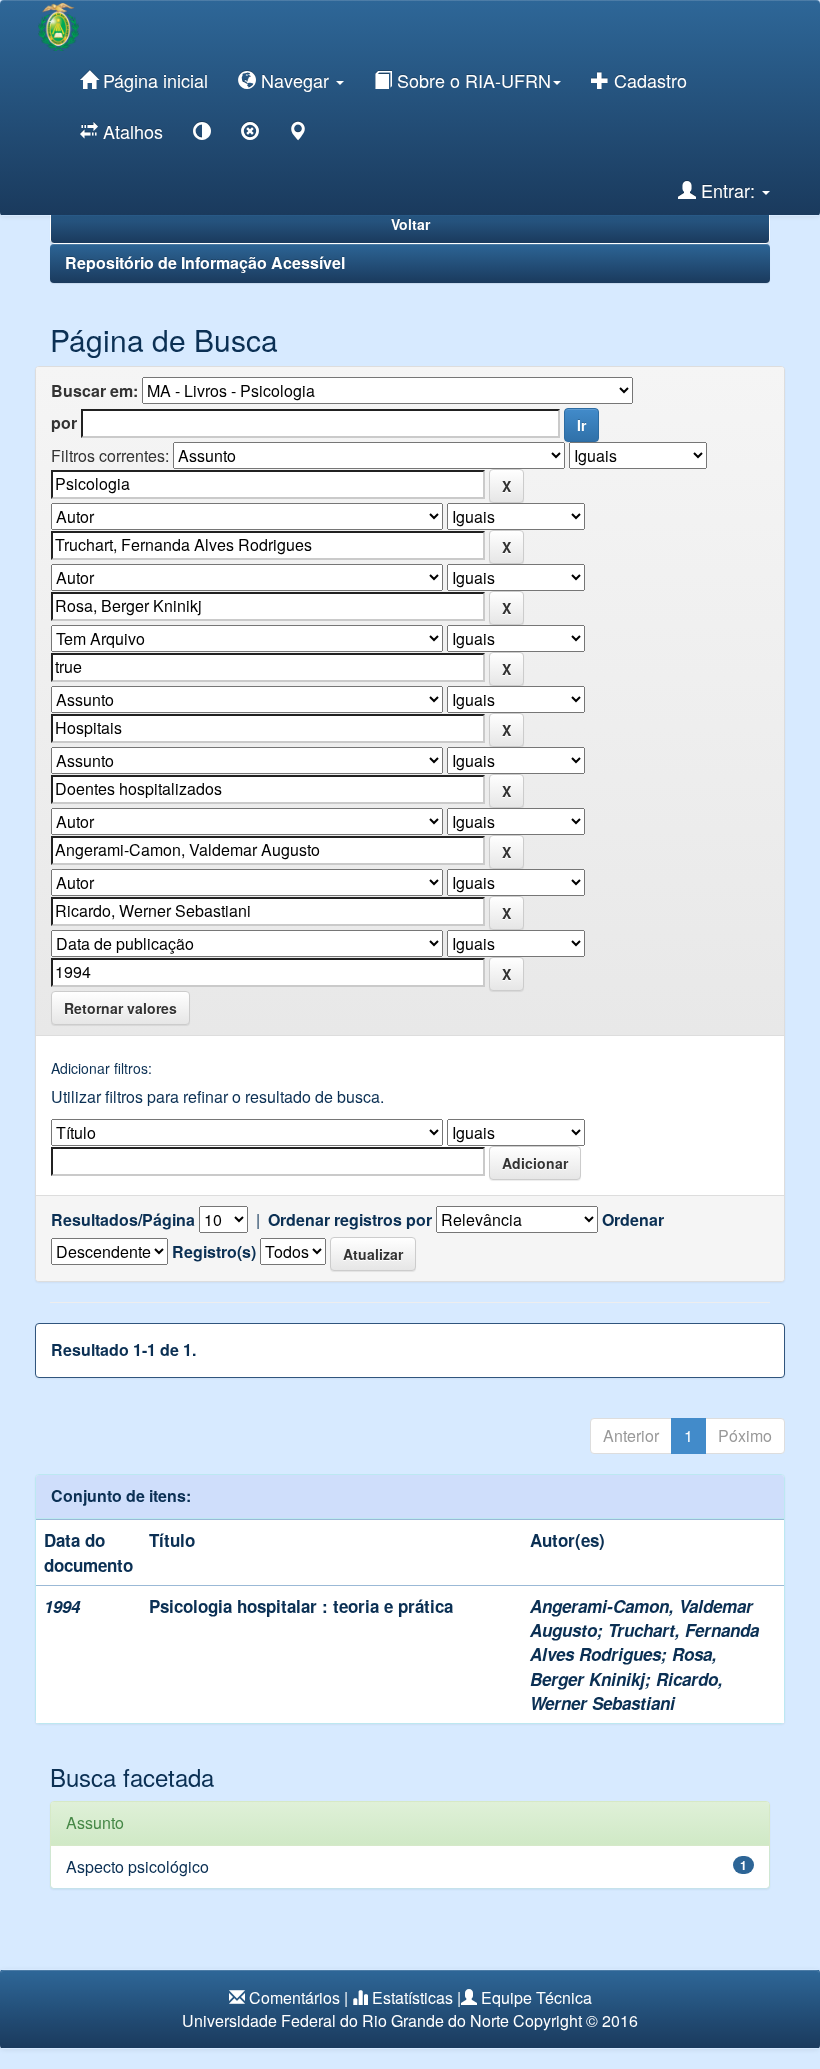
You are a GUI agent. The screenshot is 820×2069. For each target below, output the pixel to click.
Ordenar (633, 1220)
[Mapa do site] (298, 134)
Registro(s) (214, 1252)
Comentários (294, 1997)
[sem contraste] (250, 134)
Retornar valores (120, 1008)
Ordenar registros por (350, 1220)
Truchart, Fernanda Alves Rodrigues (644, 1642)
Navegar (295, 80)
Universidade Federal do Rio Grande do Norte (345, 2020)
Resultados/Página (123, 1220)
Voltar (410, 224)
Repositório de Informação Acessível (205, 262)
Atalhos (130, 131)
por (64, 423)
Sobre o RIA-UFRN (471, 80)
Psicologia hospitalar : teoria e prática (301, 1606)
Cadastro (648, 80)
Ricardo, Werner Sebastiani (626, 1691)
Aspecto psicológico (137, 1866)
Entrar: (728, 190)
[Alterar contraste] (202, 134)
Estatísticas (412, 1997)
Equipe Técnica (536, 1997)
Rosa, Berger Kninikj (623, 1666)
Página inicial (153, 80)
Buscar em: (94, 391)
